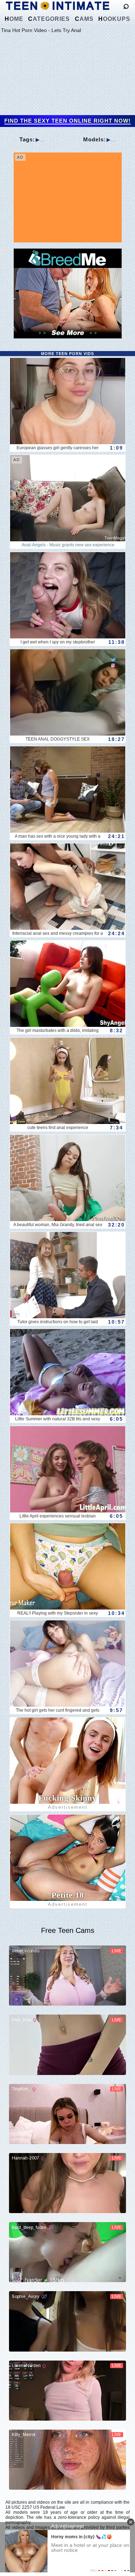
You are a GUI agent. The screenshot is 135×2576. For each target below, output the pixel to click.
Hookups (114, 19)
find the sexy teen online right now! (67, 121)
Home (14, 19)
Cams (84, 19)
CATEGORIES (49, 19)
